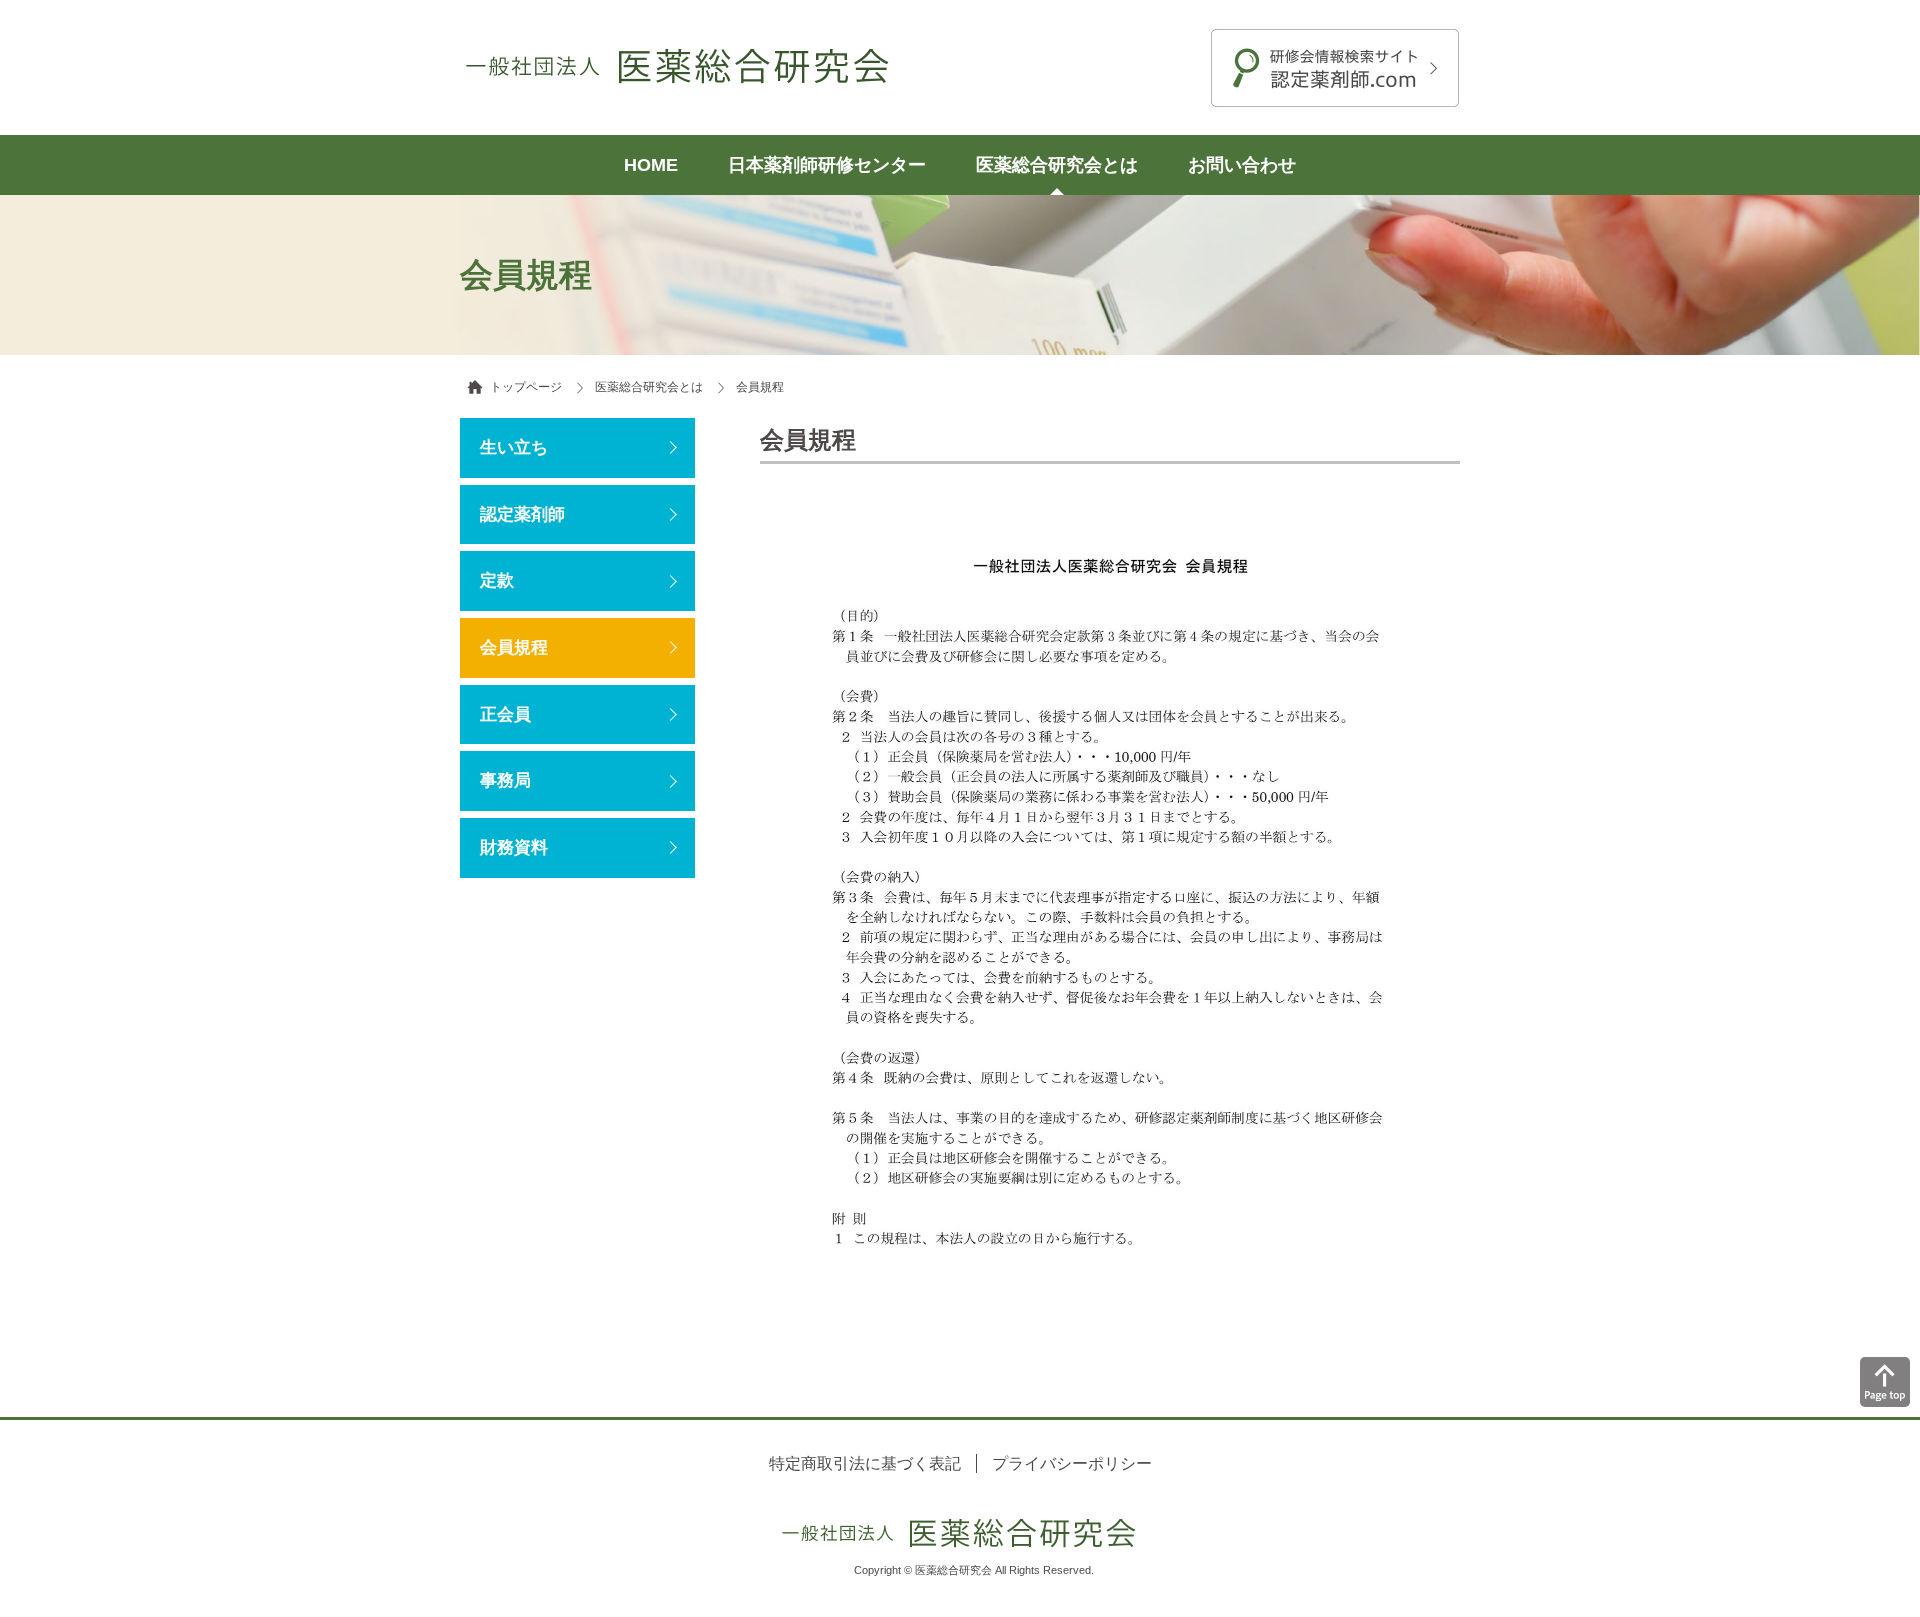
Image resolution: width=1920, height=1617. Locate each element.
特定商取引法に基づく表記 (865, 1463)
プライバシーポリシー (1072, 1463)
